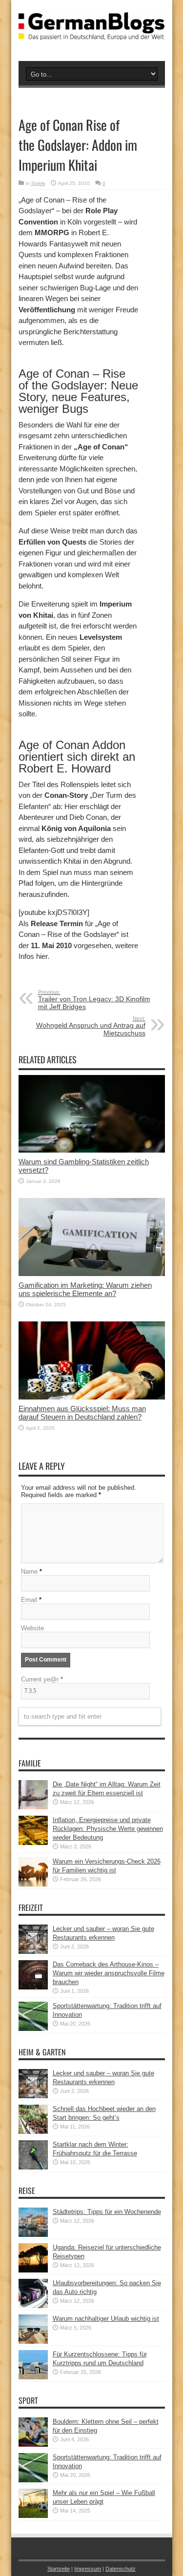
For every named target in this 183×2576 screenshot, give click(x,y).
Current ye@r (42, 1679)
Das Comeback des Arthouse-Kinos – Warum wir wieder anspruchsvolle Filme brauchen (109, 1973)
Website (32, 1628)
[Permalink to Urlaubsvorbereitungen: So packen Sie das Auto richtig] (33, 2306)
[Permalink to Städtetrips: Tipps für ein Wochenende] (33, 2235)
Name (29, 1572)
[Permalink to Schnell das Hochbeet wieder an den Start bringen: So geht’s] (33, 2132)
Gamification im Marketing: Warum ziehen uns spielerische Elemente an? (85, 1289)
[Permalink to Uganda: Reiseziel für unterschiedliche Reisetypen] (33, 2270)
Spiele (38, 183)
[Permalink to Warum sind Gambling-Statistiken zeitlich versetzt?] (92, 1150)
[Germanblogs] (92, 33)
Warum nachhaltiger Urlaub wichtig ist (106, 2319)
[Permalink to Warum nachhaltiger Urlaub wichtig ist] (33, 2342)
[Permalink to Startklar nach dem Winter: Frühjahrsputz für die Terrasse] (33, 2167)
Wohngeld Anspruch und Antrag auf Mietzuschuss (91, 1026)
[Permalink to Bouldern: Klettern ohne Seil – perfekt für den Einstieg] (33, 2444)
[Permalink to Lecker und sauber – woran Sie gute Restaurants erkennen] (33, 1952)
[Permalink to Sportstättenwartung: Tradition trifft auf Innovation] (33, 2029)
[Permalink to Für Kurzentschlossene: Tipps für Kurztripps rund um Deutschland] (33, 2377)
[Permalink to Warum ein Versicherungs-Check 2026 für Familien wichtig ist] (33, 1884)
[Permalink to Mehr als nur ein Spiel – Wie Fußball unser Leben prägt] (33, 2516)
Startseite (59, 2569)
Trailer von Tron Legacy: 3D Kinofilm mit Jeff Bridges (94, 1000)
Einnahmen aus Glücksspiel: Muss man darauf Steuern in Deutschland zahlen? (82, 1413)
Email (29, 1600)
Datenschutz (121, 2569)
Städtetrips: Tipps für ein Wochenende (107, 2212)
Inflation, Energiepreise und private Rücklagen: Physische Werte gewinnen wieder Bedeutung (108, 1829)
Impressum (88, 2569)
